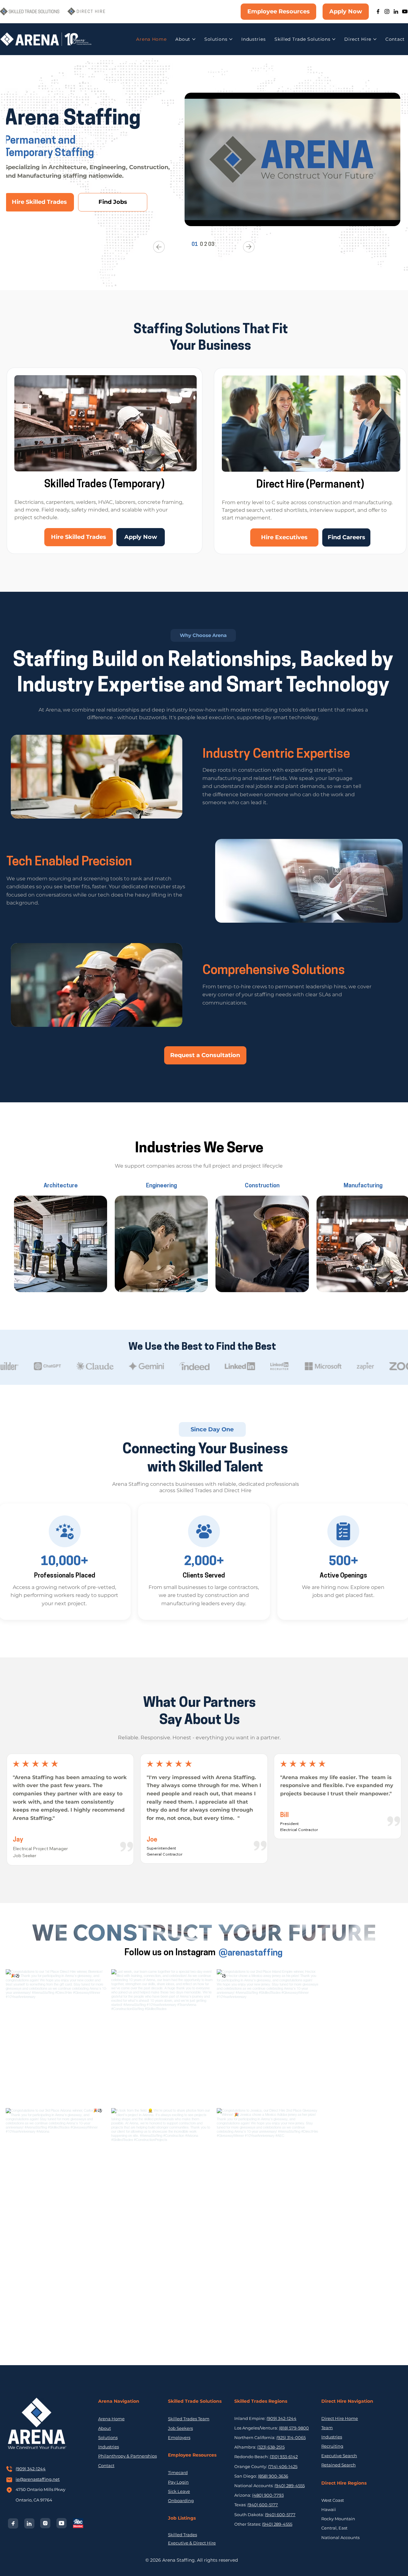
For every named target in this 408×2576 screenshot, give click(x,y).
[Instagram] (387, 11)
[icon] (65, 1531)
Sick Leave (179, 2491)
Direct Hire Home (340, 2418)
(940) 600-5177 (263, 2505)
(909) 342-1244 (31, 2469)
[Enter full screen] (392, 218)
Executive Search (339, 2456)
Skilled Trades (182, 2535)
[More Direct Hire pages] (375, 39)
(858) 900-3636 (273, 2476)
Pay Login (178, 2482)
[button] (203, 635)
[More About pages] (194, 39)
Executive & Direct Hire (192, 2543)
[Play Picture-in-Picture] (381, 218)
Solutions (108, 2437)
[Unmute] (204, 218)
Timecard (178, 2472)
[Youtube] (405, 11)
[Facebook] (378, 11)
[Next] (249, 247)
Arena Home (111, 2419)
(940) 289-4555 (290, 2486)
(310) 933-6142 (284, 2457)
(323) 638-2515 (271, 2447)
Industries (109, 2447)
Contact (106, 2465)
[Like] (204, 1531)
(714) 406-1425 (283, 2466)
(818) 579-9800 (294, 2428)
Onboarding (181, 2501)
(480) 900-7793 (268, 2495)
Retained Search (339, 2465)
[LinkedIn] (396, 11)
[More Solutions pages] (231, 39)
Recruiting (332, 2446)
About (105, 2428)
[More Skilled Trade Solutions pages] (334, 39)
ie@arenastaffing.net (38, 2479)
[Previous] (159, 247)
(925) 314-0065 (291, 2437)
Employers (179, 2437)
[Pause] (193, 218)
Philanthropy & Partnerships (127, 2456)
